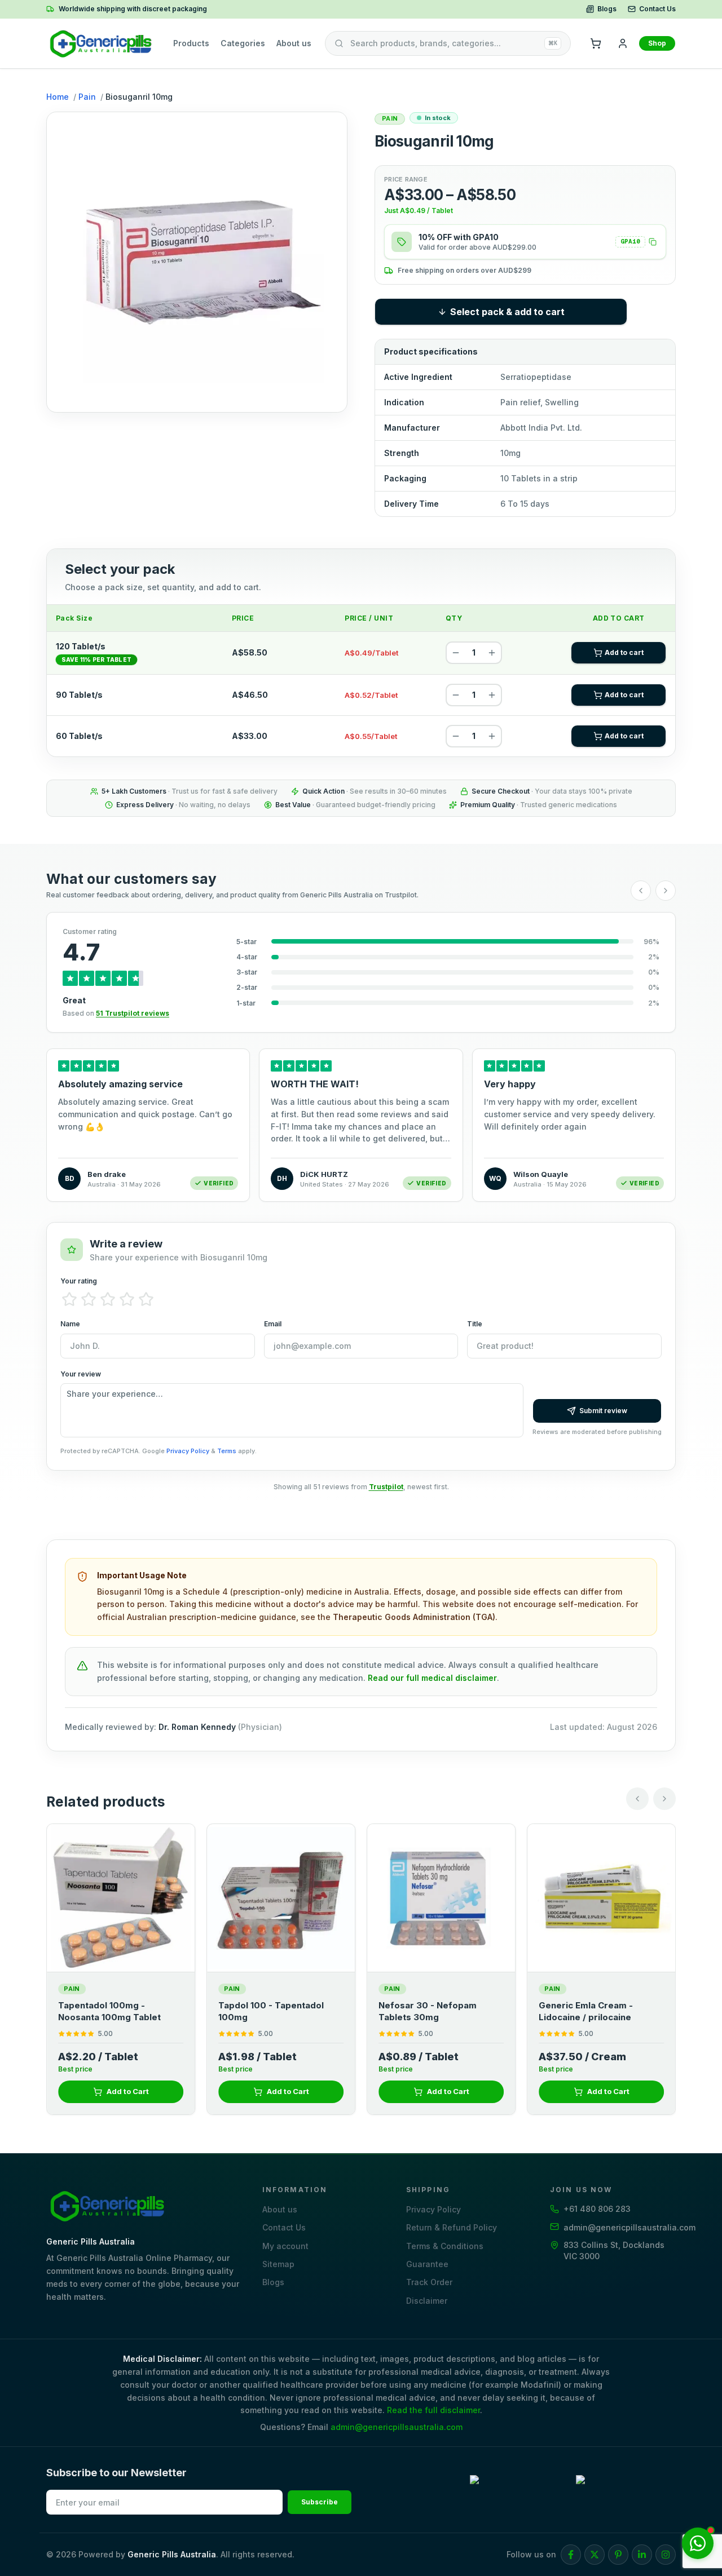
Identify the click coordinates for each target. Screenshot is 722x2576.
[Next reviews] (666, 891)
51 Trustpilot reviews (133, 1013)
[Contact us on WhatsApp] (698, 2543)
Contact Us (657, 9)
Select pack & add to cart (507, 312)
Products (191, 43)
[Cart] (596, 43)
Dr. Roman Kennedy (197, 1727)
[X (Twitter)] (595, 2555)
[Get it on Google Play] (520, 2490)
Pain (87, 97)
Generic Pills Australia (172, 2554)
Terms (227, 1451)
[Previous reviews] (641, 891)
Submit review (603, 1411)
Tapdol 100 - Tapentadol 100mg (271, 2011)
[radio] (69, 1299)
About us (294, 43)
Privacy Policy (188, 1451)
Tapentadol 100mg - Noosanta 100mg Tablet (109, 2011)
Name (70, 1324)
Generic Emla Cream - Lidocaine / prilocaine (586, 2011)
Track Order (429, 2282)
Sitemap (278, 2264)
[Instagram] (666, 2555)
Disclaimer (427, 2301)
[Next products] (664, 1799)
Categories (243, 43)
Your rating (79, 1281)
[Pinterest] (618, 2555)
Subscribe (320, 2502)
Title (475, 1324)
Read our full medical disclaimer (432, 1678)
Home (58, 97)
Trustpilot (386, 1487)
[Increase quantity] (492, 653)
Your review (81, 1374)
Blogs (607, 9)
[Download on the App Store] (626, 2490)
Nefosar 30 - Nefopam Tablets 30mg (428, 2011)
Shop (657, 43)
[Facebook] (571, 2555)
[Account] (623, 43)
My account (285, 2246)
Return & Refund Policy (452, 2227)
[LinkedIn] (642, 2555)
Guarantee (427, 2264)
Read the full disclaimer (433, 2410)
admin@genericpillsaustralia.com (397, 2427)
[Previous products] (637, 1799)
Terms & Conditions (445, 2246)
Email (273, 1324)
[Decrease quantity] (456, 653)
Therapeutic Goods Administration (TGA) (414, 1617)
